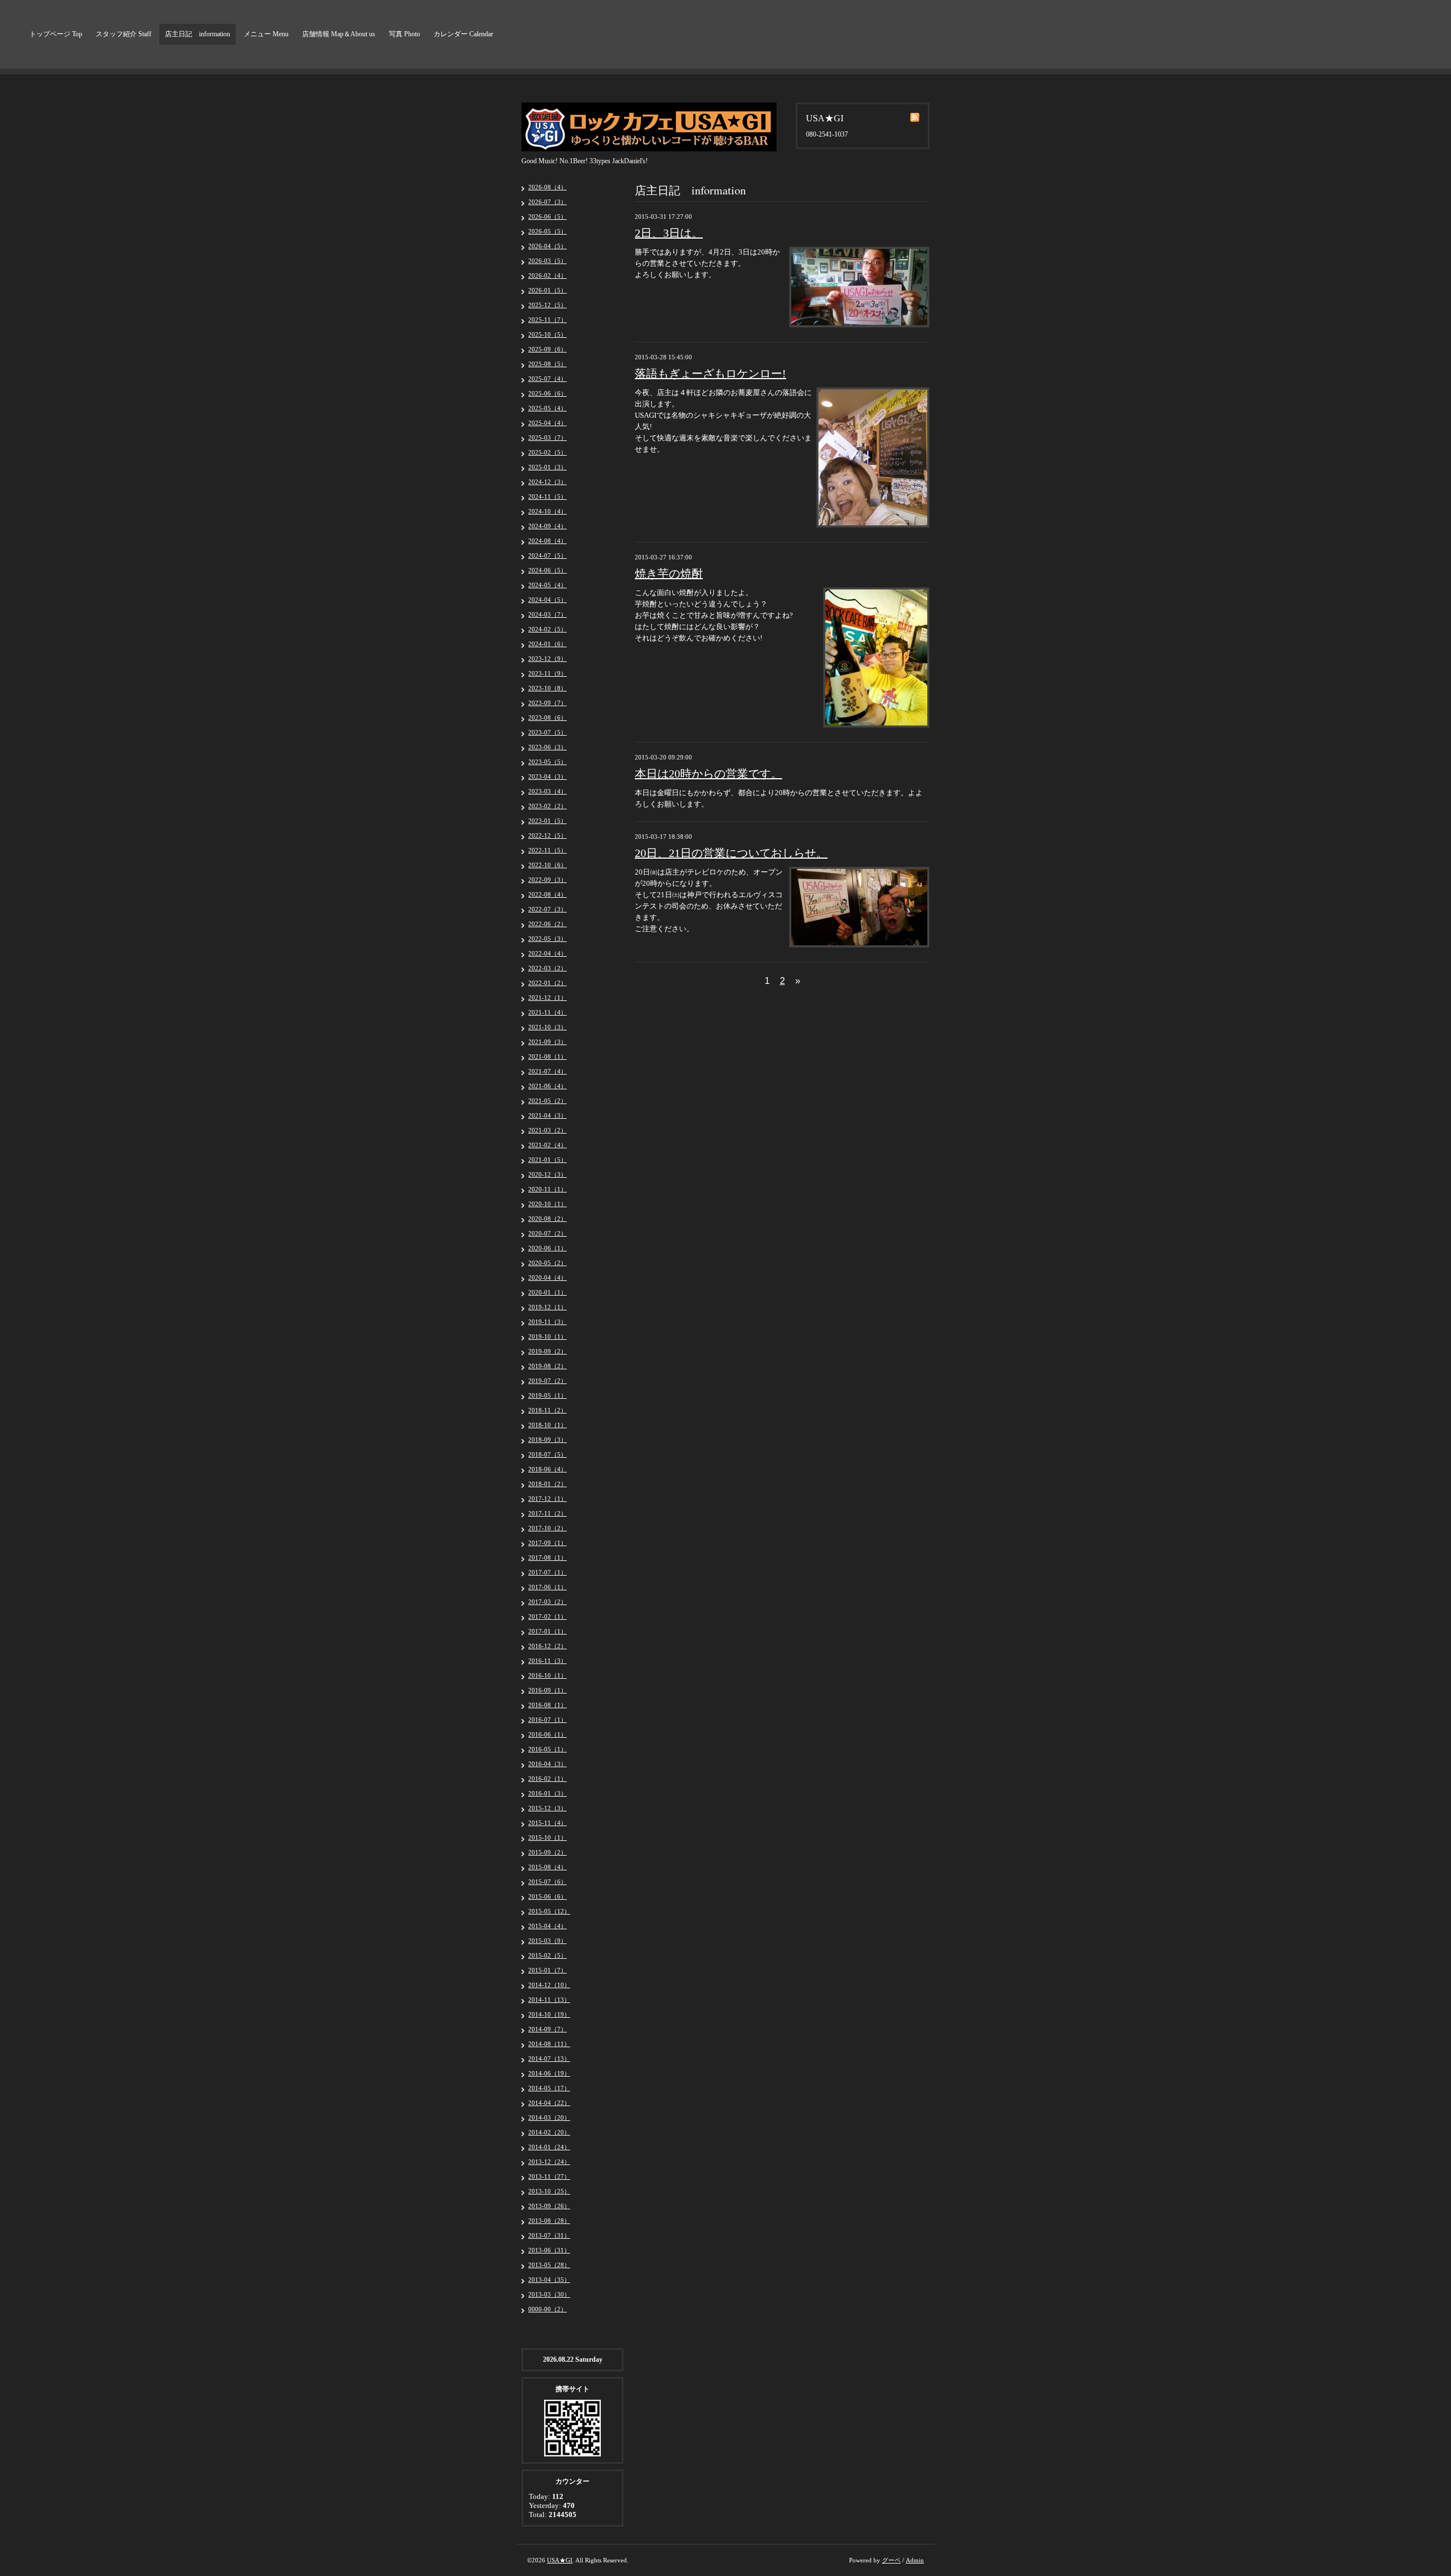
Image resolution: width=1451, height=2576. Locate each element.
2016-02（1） (548, 1779)
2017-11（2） (548, 1513)
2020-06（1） (548, 1248)
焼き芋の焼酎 (669, 574)
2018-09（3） (548, 1440)
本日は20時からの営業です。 (708, 774)
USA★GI (560, 2560)
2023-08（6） (548, 718)
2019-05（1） (548, 1395)
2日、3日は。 (669, 233)
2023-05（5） (548, 762)
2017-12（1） (548, 1499)
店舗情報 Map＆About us (339, 34)
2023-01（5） (548, 821)
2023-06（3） (548, 747)
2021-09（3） (548, 1042)
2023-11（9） (548, 673)
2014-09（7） (548, 2029)
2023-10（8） (548, 688)
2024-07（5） (548, 555)
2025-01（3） (548, 467)
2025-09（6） (548, 349)
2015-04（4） (548, 1926)
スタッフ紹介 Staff (124, 34)
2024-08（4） (548, 541)
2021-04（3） (548, 1115)
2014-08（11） (549, 2044)
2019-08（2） (548, 1366)
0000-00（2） (548, 2309)
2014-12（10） (549, 1985)
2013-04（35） (549, 2280)
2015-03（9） (548, 1941)
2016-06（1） (548, 1734)
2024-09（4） (548, 526)
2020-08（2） (548, 1219)
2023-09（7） (548, 703)
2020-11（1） (548, 1189)
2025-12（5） (548, 305)
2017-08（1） (548, 1558)
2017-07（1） (548, 1572)
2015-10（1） (548, 1837)
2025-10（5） (548, 334)
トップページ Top (56, 34)
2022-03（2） (548, 968)
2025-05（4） (548, 408)
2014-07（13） (549, 2059)
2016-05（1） (548, 1749)
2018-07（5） (548, 1454)
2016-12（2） (548, 1646)
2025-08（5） (548, 364)
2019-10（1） (548, 1336)
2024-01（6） (548, 644)
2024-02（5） (548, 629)
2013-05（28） (549, 2265)
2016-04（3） (548, 1764)
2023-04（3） (548, 776)
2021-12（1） (548, 998)
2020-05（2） (548, 1263)
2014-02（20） (549, 2132)
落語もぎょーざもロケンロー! (710, 374)
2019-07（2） (548, 1381)
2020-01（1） (548, 1292)
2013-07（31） (549, 2235)
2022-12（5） (548, 835)
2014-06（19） (549, 2073)
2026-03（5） (548, 261)
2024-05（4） (548, 585)
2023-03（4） (548, 791)
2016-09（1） (548, 1690)
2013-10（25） (549, 2191)
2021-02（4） (548, 1145)
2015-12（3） (548, 1808)
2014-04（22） (549, 2103)
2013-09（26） (549, 2206)
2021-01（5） (548, 1160)
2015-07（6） (548, 1882)
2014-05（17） (549, 2088)
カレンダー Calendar (463, 34)
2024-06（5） (548, 570)
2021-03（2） (548, 1130)
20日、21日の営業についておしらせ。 (731, 853)
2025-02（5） (548, 452)
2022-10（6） (548, 865)
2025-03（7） (548, 438)
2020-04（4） (548, 1278)
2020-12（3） (548, 1174)
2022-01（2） (548, 983)
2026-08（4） (548, 187)
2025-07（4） (548, 379)
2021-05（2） (548, 1101)
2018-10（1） (548, 1425)
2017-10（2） (548, 1528)
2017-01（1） (548, 1631)
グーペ (891, 2560)
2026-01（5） (548, 290)
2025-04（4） (548, 423)
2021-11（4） (548, 1012)
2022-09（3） (548, 880)
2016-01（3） (548, 1793)
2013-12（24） (549, 2162)
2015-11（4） (548, 1823)
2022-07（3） (548, 909)
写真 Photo (404, 34)
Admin (915, 2560)
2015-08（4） (548, 1867)
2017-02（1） (548, 1616)
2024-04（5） (548, 600)
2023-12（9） (548, 659)
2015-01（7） (548, 1970)
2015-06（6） (548, 1896)
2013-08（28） (549, 2221)
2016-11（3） (548, 1661)
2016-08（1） (548, 1705)
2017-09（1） (548, 1543)
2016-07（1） (548, 1720)
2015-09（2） (548, 1852)
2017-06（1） (548, 1587)
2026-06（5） (548, 217)
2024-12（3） (548, 482)
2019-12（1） (548, 1307)
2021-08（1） (548, 1056)
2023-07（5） (548, 732)
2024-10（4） (548, 511)
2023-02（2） (548, 806)
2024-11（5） (548, 496)
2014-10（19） (549, 2014)
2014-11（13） (549, 2000)
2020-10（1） (548, 1204)
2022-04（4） (548, 953)
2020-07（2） (548, 1233)
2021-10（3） (548, 1027)
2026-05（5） (548, 231)
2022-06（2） (548, 924)
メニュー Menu (266, 34)
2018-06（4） (548, 1469)
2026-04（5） (548, 246)
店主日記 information (198, 34)
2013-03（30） (549, 2294)
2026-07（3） (548, 202)
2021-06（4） (548, 1086)
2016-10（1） (548, 1675)
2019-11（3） (548, 1322)
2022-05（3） (548, 939)
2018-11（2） (548, 1410)
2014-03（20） (549, 2117)
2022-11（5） (548, 850)
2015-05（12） (549, 1911)
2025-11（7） (548, 320)
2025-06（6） (548, 393)
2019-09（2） (548, 1351)
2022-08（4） (548, 894)
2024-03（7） (548, 614)
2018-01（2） (548, 1484)
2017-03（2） (548, 1602)
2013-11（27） (549, 2176)
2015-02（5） (548, 1955)
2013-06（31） (549, 2250)
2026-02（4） (548, 275)
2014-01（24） (549, 2147)
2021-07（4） (548, 1071)
